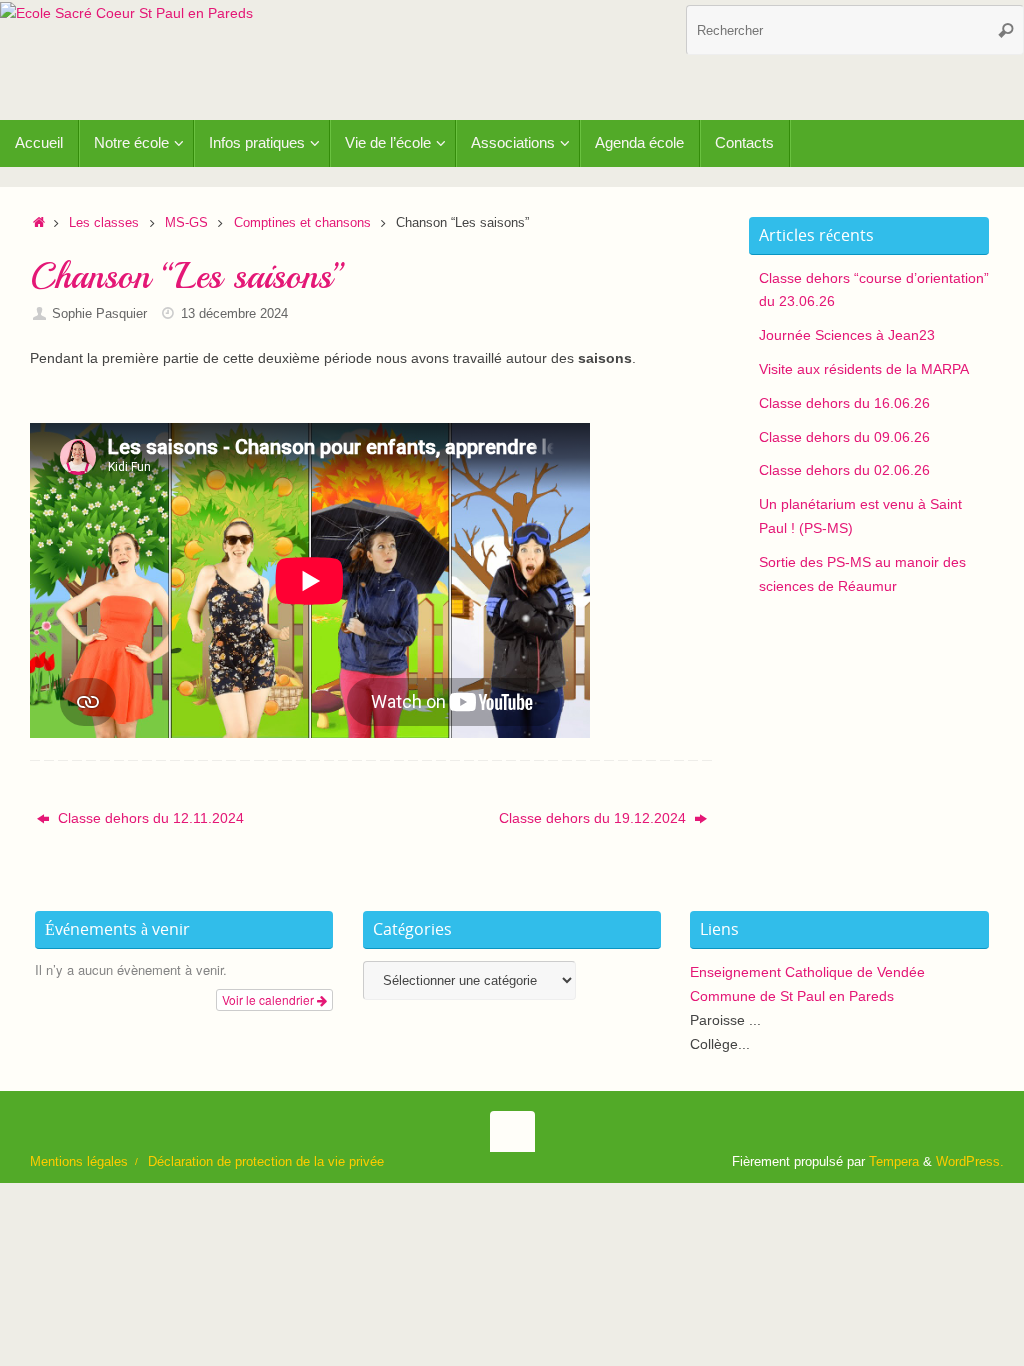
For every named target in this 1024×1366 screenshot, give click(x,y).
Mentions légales (79, 1162)
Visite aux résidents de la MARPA (864, 369)
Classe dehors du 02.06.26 (844, 470)
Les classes (104, 223)
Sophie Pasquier (99, 314)
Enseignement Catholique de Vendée (807, 972)
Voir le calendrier (269, 999)
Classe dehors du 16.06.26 (844, 403)
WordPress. (970, 1162)
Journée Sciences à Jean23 (847, 335)
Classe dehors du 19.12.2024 (594, 818)
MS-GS (186, 223)
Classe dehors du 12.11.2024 (149, 818)
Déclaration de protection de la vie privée (266, 1162)
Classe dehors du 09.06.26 (844, 437)
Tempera (894, 1162)
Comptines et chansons (302, 223)
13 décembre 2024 (234, 314)
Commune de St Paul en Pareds (792, 996)
